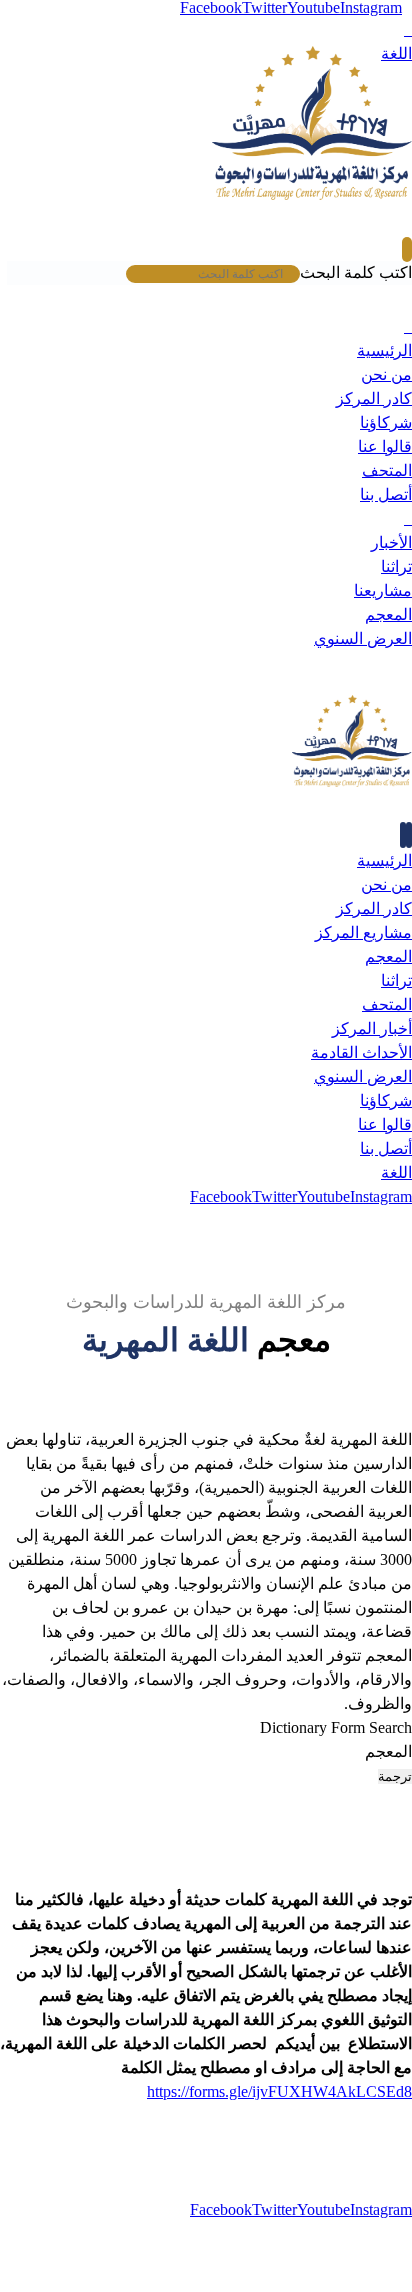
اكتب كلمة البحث (356, 272)
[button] (408, 29)
